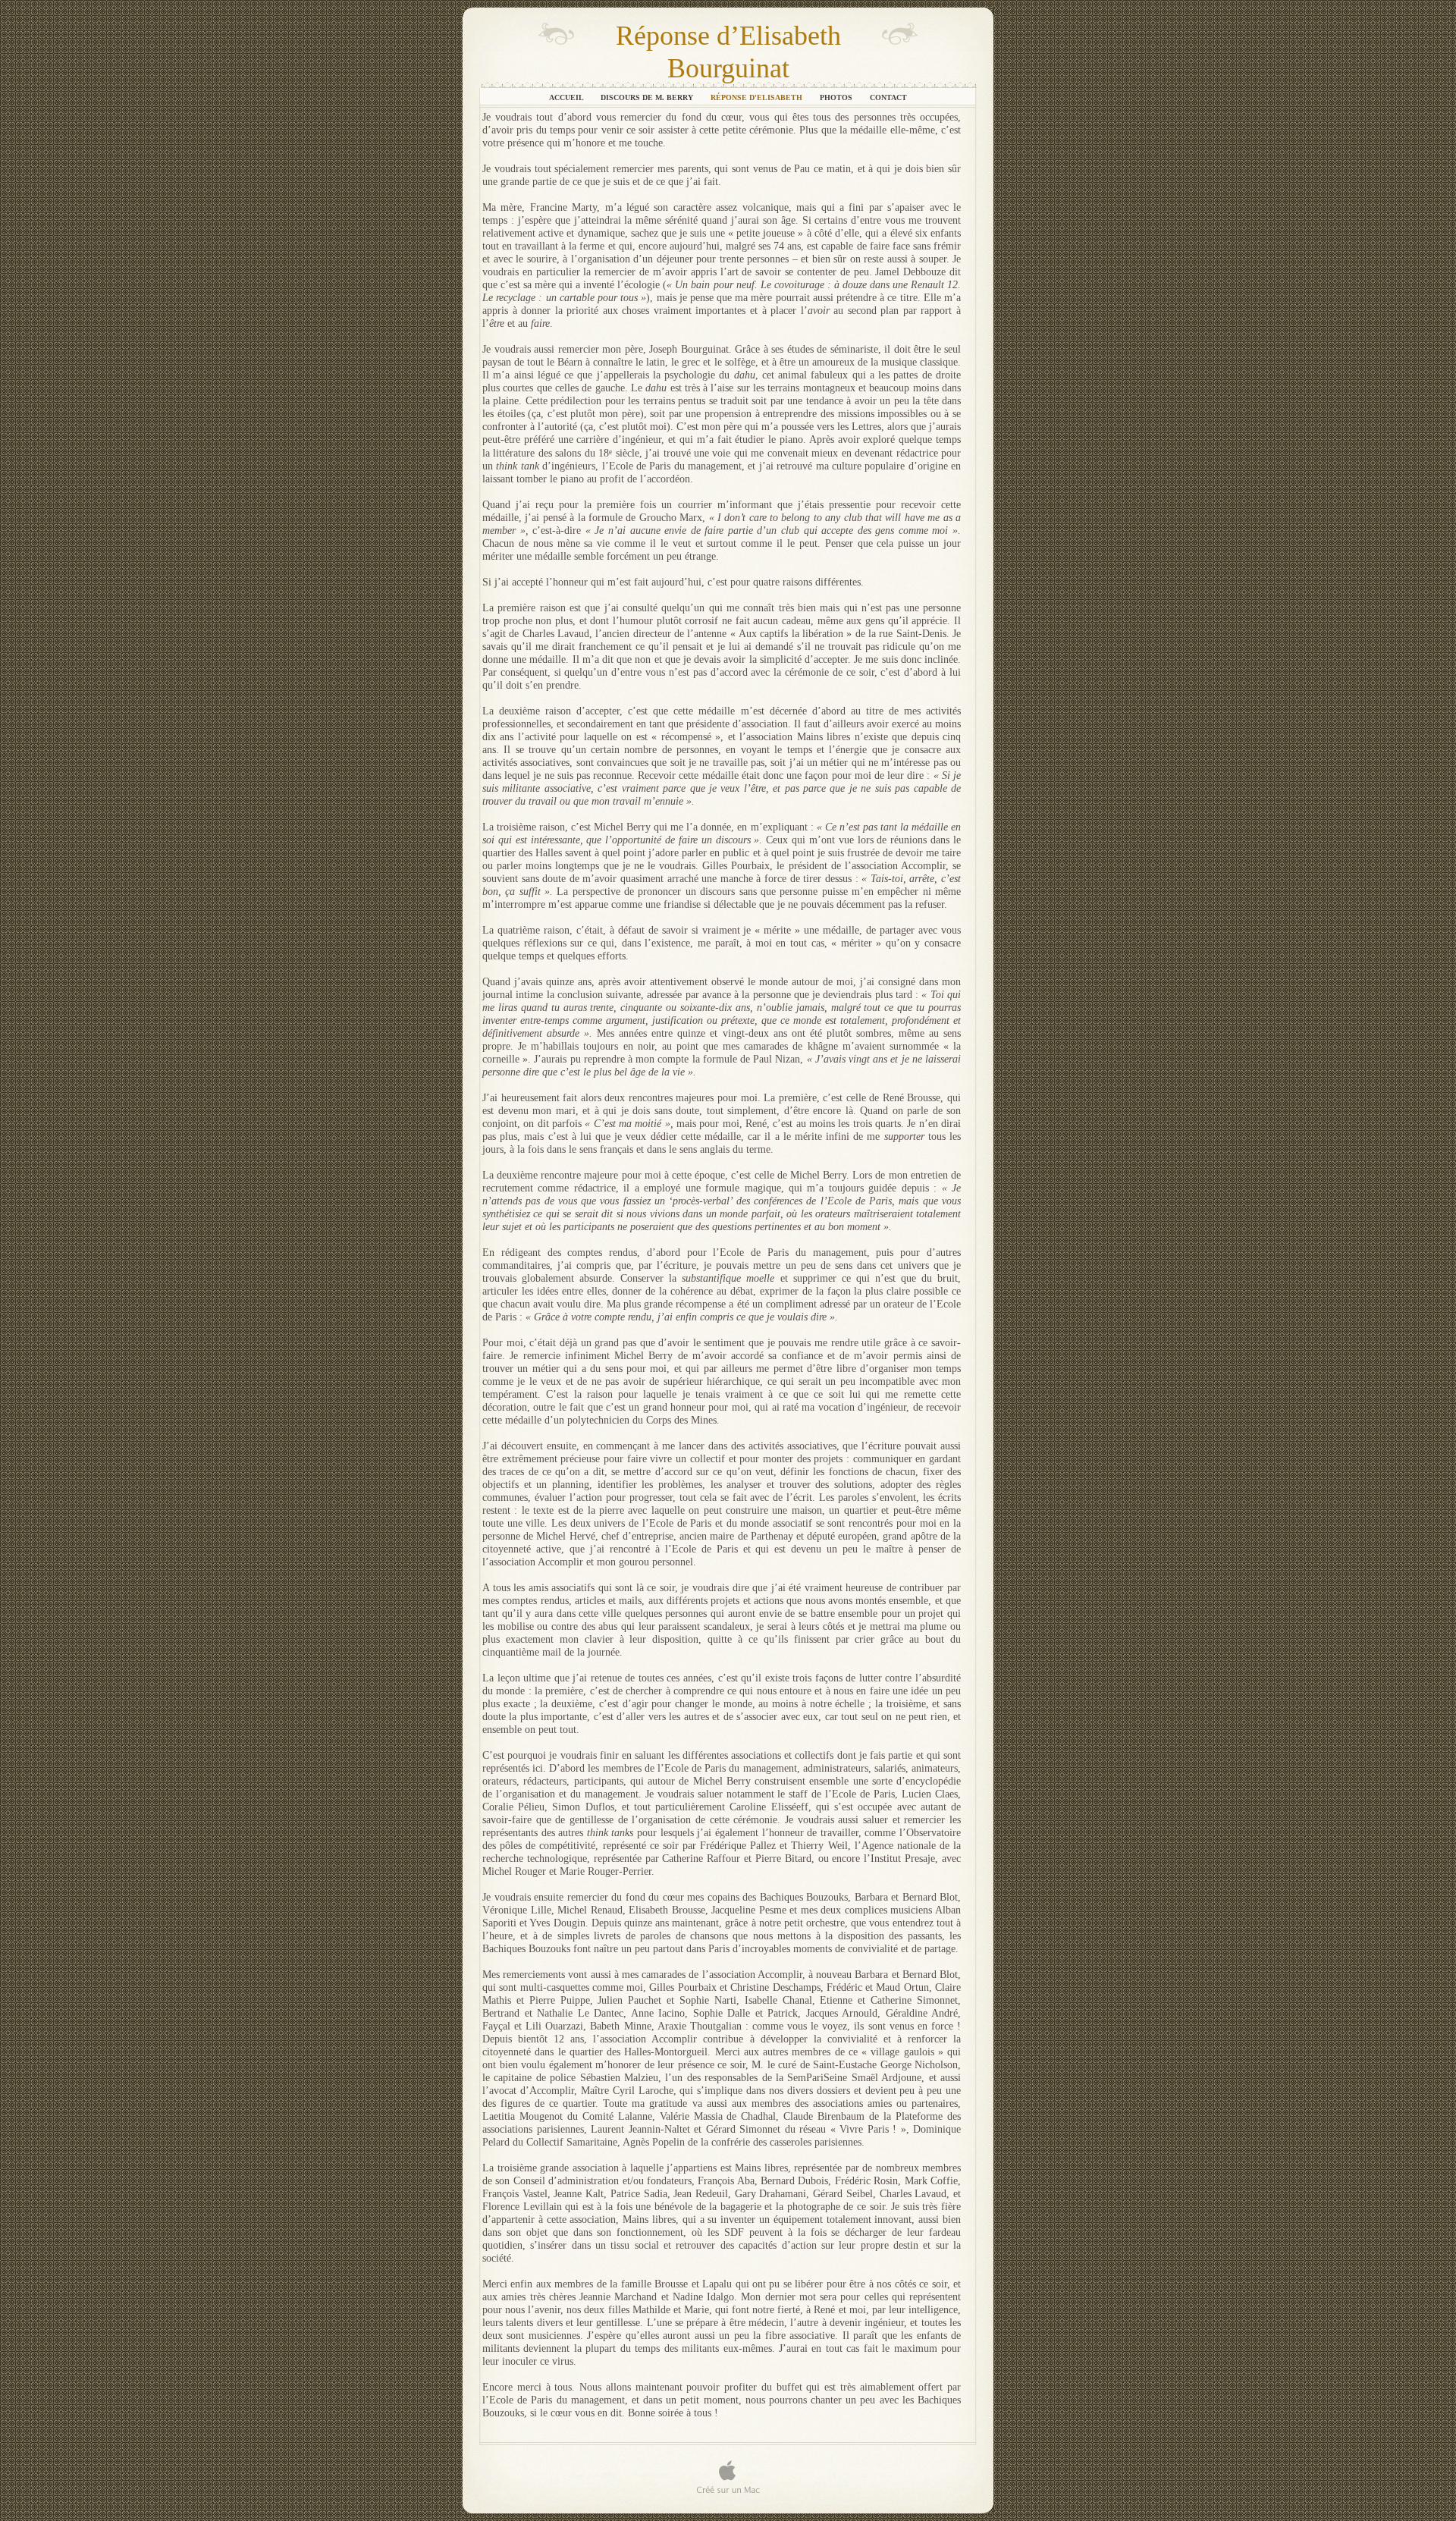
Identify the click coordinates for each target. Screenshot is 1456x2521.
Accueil (567, 97)
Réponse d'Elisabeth (758, 97)
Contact (888, 97)
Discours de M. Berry (648, 97)
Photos (837, 97)
